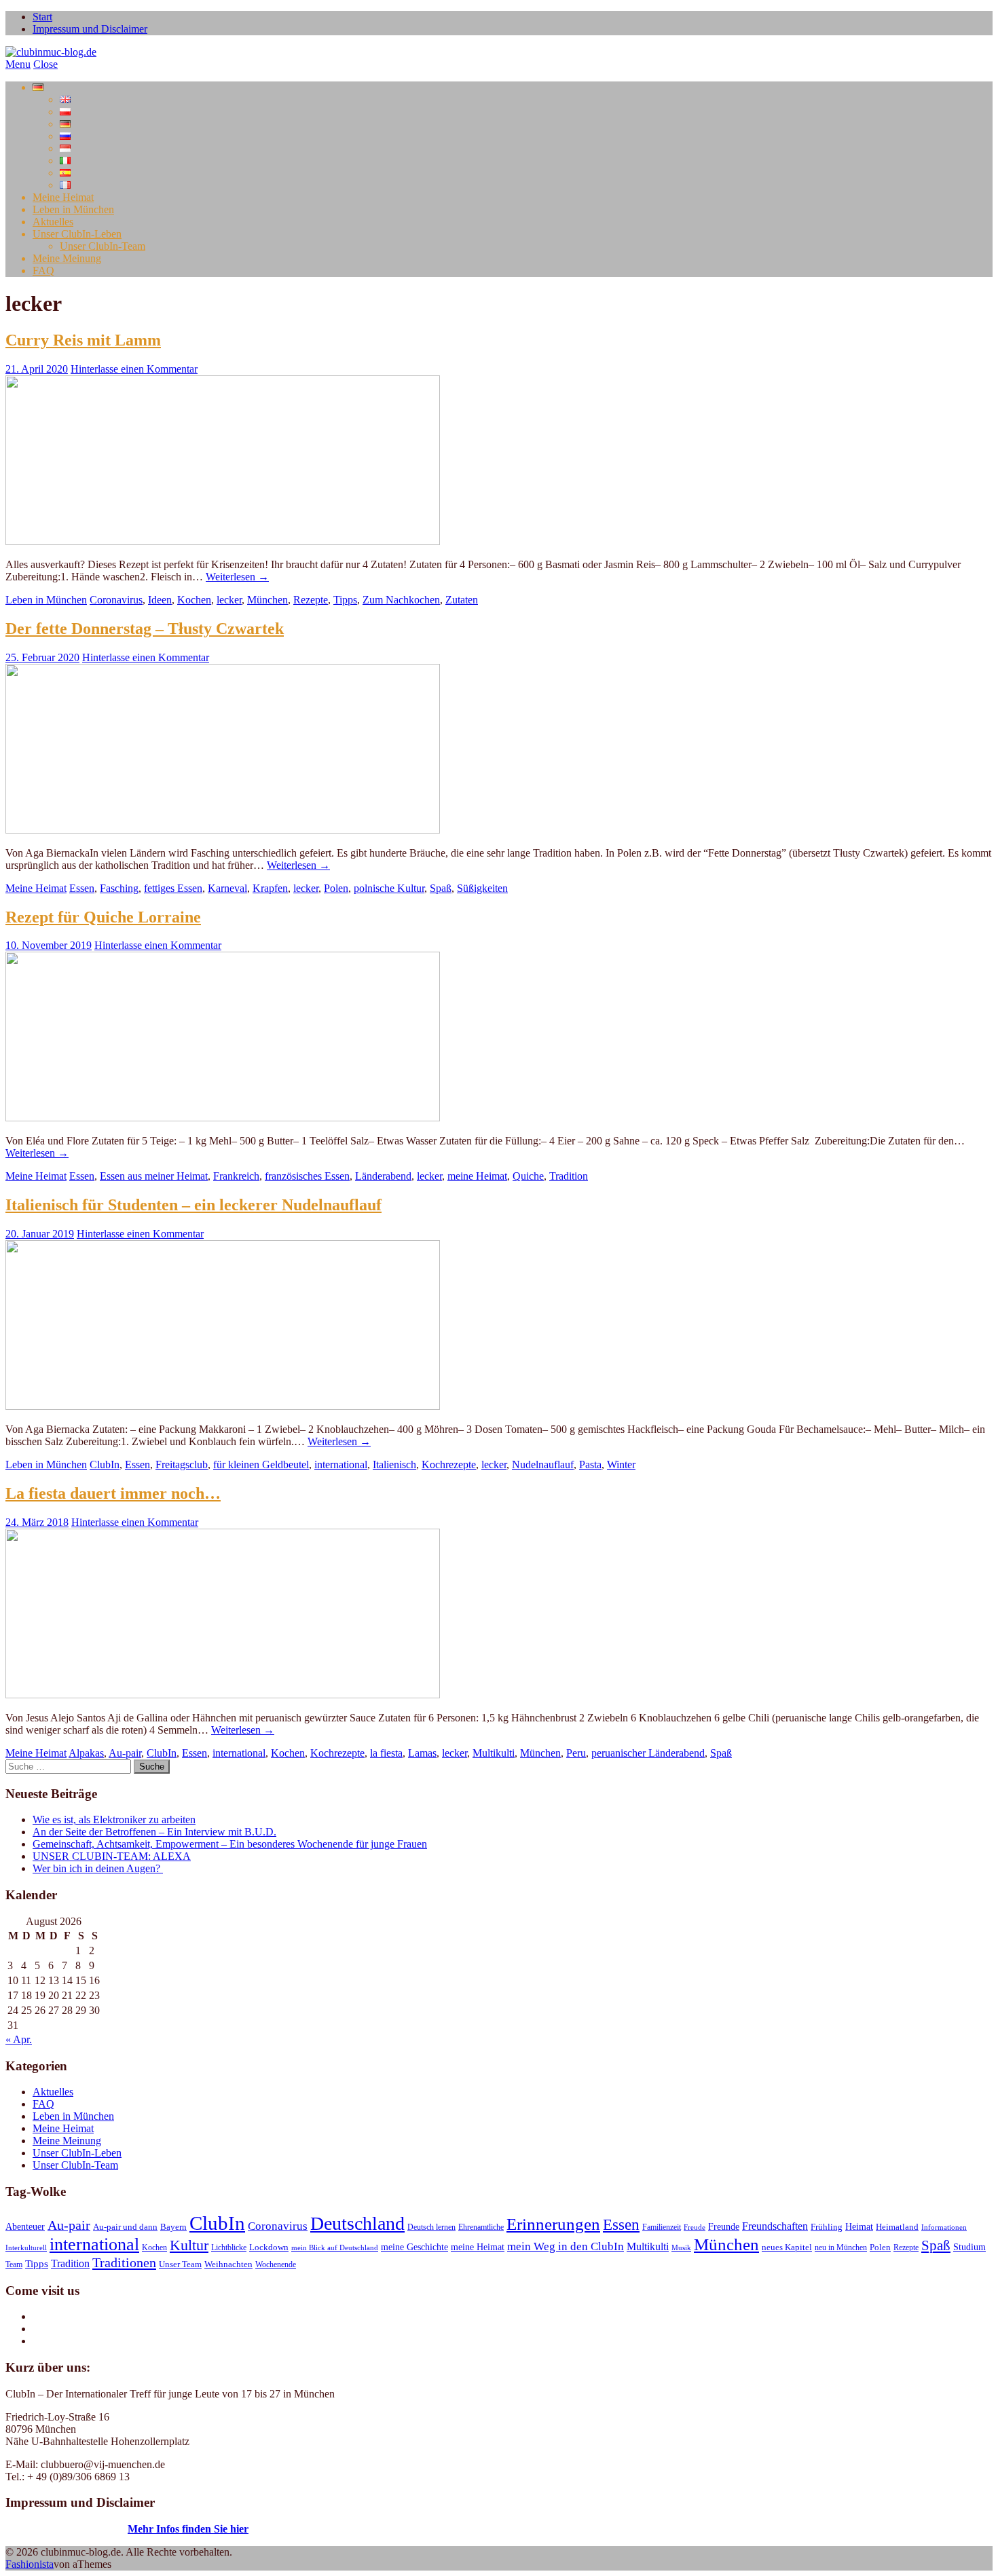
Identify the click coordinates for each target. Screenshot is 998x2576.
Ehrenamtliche (481, 2227)
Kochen (194, 600)
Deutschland (357, 2223)
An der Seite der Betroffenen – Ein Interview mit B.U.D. (154, 1832)
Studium (969, 2247)
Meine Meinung (67, 258)
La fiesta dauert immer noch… (113, 1493)
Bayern (173, 2227)
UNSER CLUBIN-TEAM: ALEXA (112, 1856)
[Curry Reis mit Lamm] (223, 541)
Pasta (590, 1464)
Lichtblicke (229, 2247)
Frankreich (236, 1176)
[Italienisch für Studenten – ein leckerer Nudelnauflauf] (223, 1406)
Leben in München (73, 209)
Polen (336, 888)
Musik (681, 2248)
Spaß (441, 888)
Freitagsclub (182, 1464)
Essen (82, 888)
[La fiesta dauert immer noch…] (223, 1695)
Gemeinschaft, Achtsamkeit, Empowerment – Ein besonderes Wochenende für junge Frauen (230, 1844)
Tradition (569, 1176)
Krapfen (270, 888)
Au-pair (125, 1753)
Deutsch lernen (431, 2227)
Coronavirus (116, 600)
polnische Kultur (389, 888)
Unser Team (180, 2264)
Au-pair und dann (125, 2227)
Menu (18, 64)
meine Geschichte (414, 2247)
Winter (621, 1464)
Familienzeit (662, 2227)
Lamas (422, 1753)
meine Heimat (477, 1176)
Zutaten (462, 600)
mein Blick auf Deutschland (335, 2248)
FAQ (43, 270)
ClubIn (105, 1464)
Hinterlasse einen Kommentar (134, 369)
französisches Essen (307, 1176)
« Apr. (19, 2039)
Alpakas (86, 1753)
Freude (695, 2227)
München (267, 600)
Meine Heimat (63, 197)
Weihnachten (228, 2264)
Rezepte (311, 600)
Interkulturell (26, 2248)
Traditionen (124, 2262)
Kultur (189, 2245)
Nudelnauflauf (543, 1464)
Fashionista (30, 2564)
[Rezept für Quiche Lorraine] (223, 1118)
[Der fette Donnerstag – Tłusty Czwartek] (223, 830)
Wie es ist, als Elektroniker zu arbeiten (114, 1819)
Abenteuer (25, 2226)
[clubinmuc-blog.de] (51, 52)
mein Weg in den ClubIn (566, 2246)
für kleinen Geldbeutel (261, 1464)
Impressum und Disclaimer (90, 29)
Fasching (119, 888)
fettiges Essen (173, 888)
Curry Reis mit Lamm (83, 340)
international (341, 1464)
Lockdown (269, 2247)
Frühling (827, 2227)
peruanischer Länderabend (648, 1753)
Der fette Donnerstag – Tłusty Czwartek (145, 629)
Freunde (724, 2227)
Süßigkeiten (482, 888)
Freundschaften (775, 2226)
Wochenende (276, 2264)
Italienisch (394, 1464)
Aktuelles (53, 222)
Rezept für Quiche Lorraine (103, 917)
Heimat (859, 2226)
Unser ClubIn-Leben (77, 234)
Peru (576, 1753)
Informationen (944, 2227)
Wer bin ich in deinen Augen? (98, 1868)
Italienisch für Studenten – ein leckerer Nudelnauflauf (193, 1205)
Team (14, 2264)
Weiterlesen (237, 577)
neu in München (841, 2247)
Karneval (227, 888)
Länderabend (383, 1176)
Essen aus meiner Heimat (154, 1176)
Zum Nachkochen (401, 600)
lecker (229, 600)
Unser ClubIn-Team (103, 246)
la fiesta (386, 1753)
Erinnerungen (553, 2224)
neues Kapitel (787, 2247)
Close (45, 64)
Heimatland (897, 2227)
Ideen (160, 600)
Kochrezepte (449, 1464)
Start (42, 17)
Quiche (528, 1176)
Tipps (345, 600)
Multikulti (494, 1753)
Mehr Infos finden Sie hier (188, 2529)
